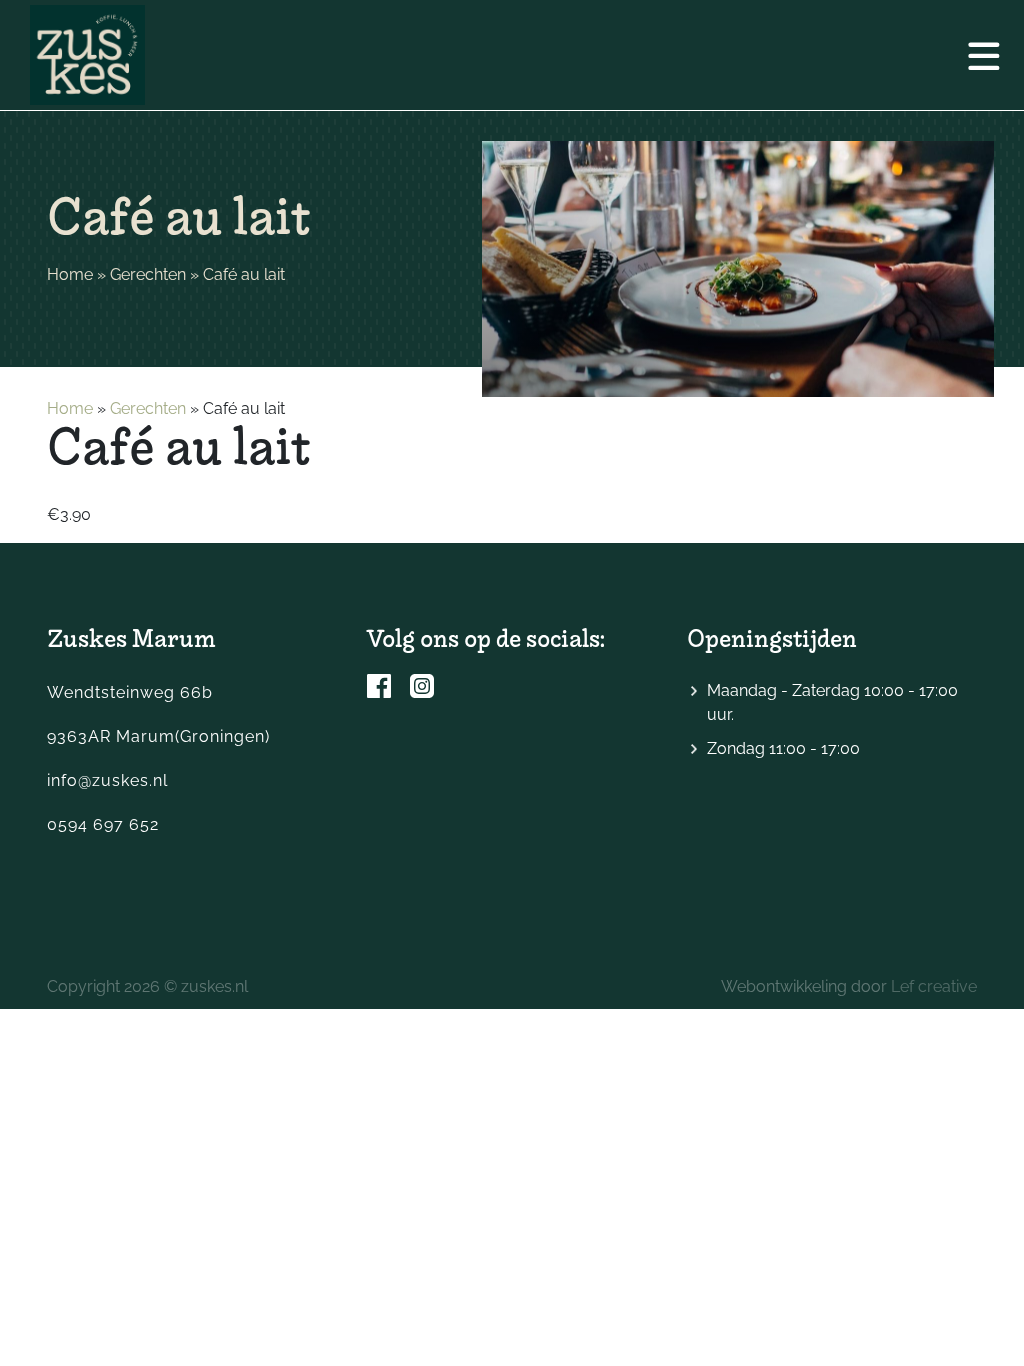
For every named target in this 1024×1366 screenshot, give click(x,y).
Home (70, 274)
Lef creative (934, 986)
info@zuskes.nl (107, 780)
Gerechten (148, 274)
